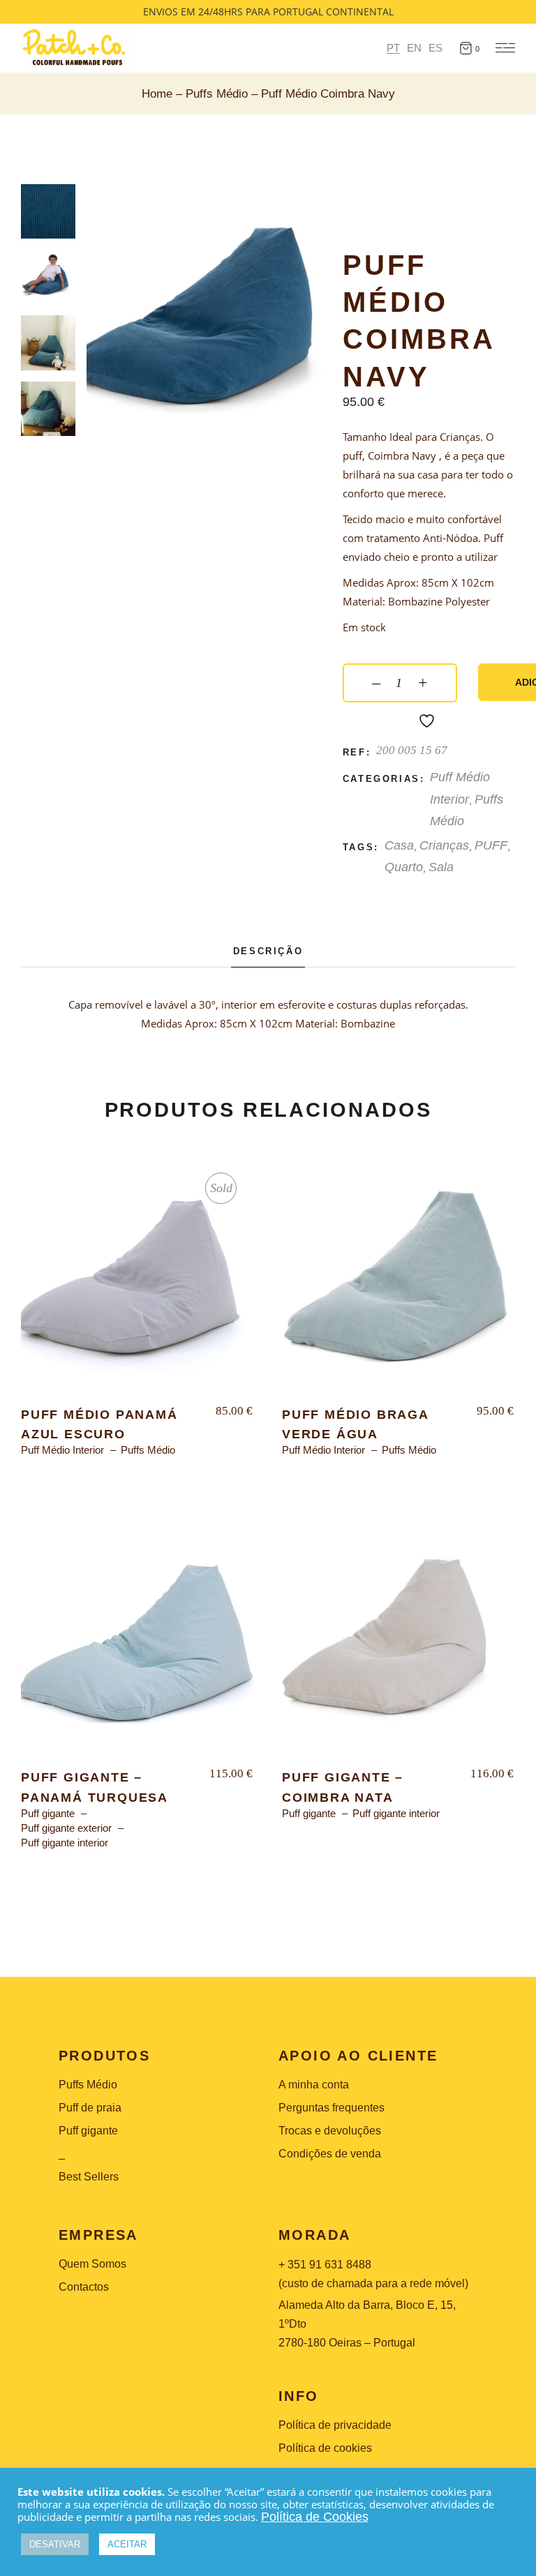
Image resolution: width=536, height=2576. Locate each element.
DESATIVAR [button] (55, 2544)
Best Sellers (89, 2177)
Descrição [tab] (268, 951)
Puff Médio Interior (62, 1450)
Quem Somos (92, 2264)
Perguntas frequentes (332, 2108)
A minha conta (314, 2085)
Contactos (84, 2287)
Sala (441, 867)
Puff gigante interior (65, 1843)
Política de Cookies (315, 2517)
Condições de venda (330, 2154)
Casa (399, 845)
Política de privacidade (335, 2425)
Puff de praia (90, 2108)
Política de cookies (325, 2448)
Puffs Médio (148, 1450)
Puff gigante (48, 1813)
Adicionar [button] (399, 1282)
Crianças (444, 845)
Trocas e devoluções (330, 2131)
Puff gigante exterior (66, 1828)
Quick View (62, 1178)
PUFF (491, 845)
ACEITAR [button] (127, 2544)
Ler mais (137, 1282)
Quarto (404, 867)
